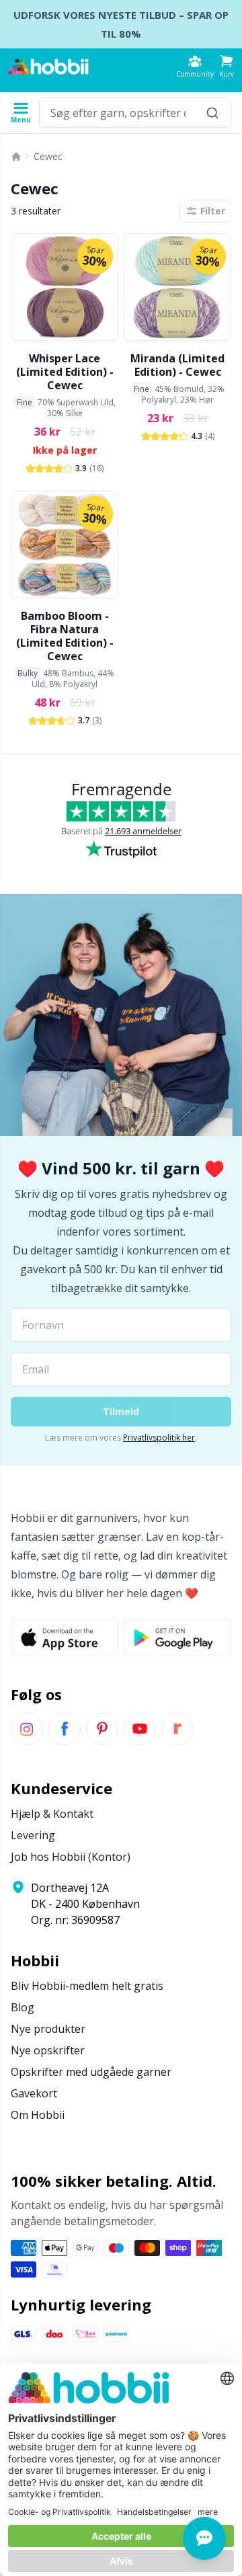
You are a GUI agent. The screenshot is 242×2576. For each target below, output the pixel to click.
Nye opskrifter (48, 2050)
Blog (23, 2007)
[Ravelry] (177, 1729)
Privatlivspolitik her (159, 1438)
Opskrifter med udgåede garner (91, 2072)
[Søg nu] (212, 113)
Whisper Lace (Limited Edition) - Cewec (65, 372)
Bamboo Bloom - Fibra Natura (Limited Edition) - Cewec (65, 636)
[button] (227, 66)
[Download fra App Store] (65, 1638)
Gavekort (34, 2093)
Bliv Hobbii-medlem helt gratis (87, 1986)
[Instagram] (27, 1729)
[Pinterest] (102, 1729)
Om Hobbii (38, 2115)
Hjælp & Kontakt (52, 1814)
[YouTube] (140, 1729)
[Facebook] (65, 1729)
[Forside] (16, 157)
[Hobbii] (48, 67)
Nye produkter (48, 2029)
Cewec (48, 156)
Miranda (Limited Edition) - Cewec (177, 365)
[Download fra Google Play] (177, 1638)
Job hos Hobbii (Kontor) (71, 1857)
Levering (33, 1835)
